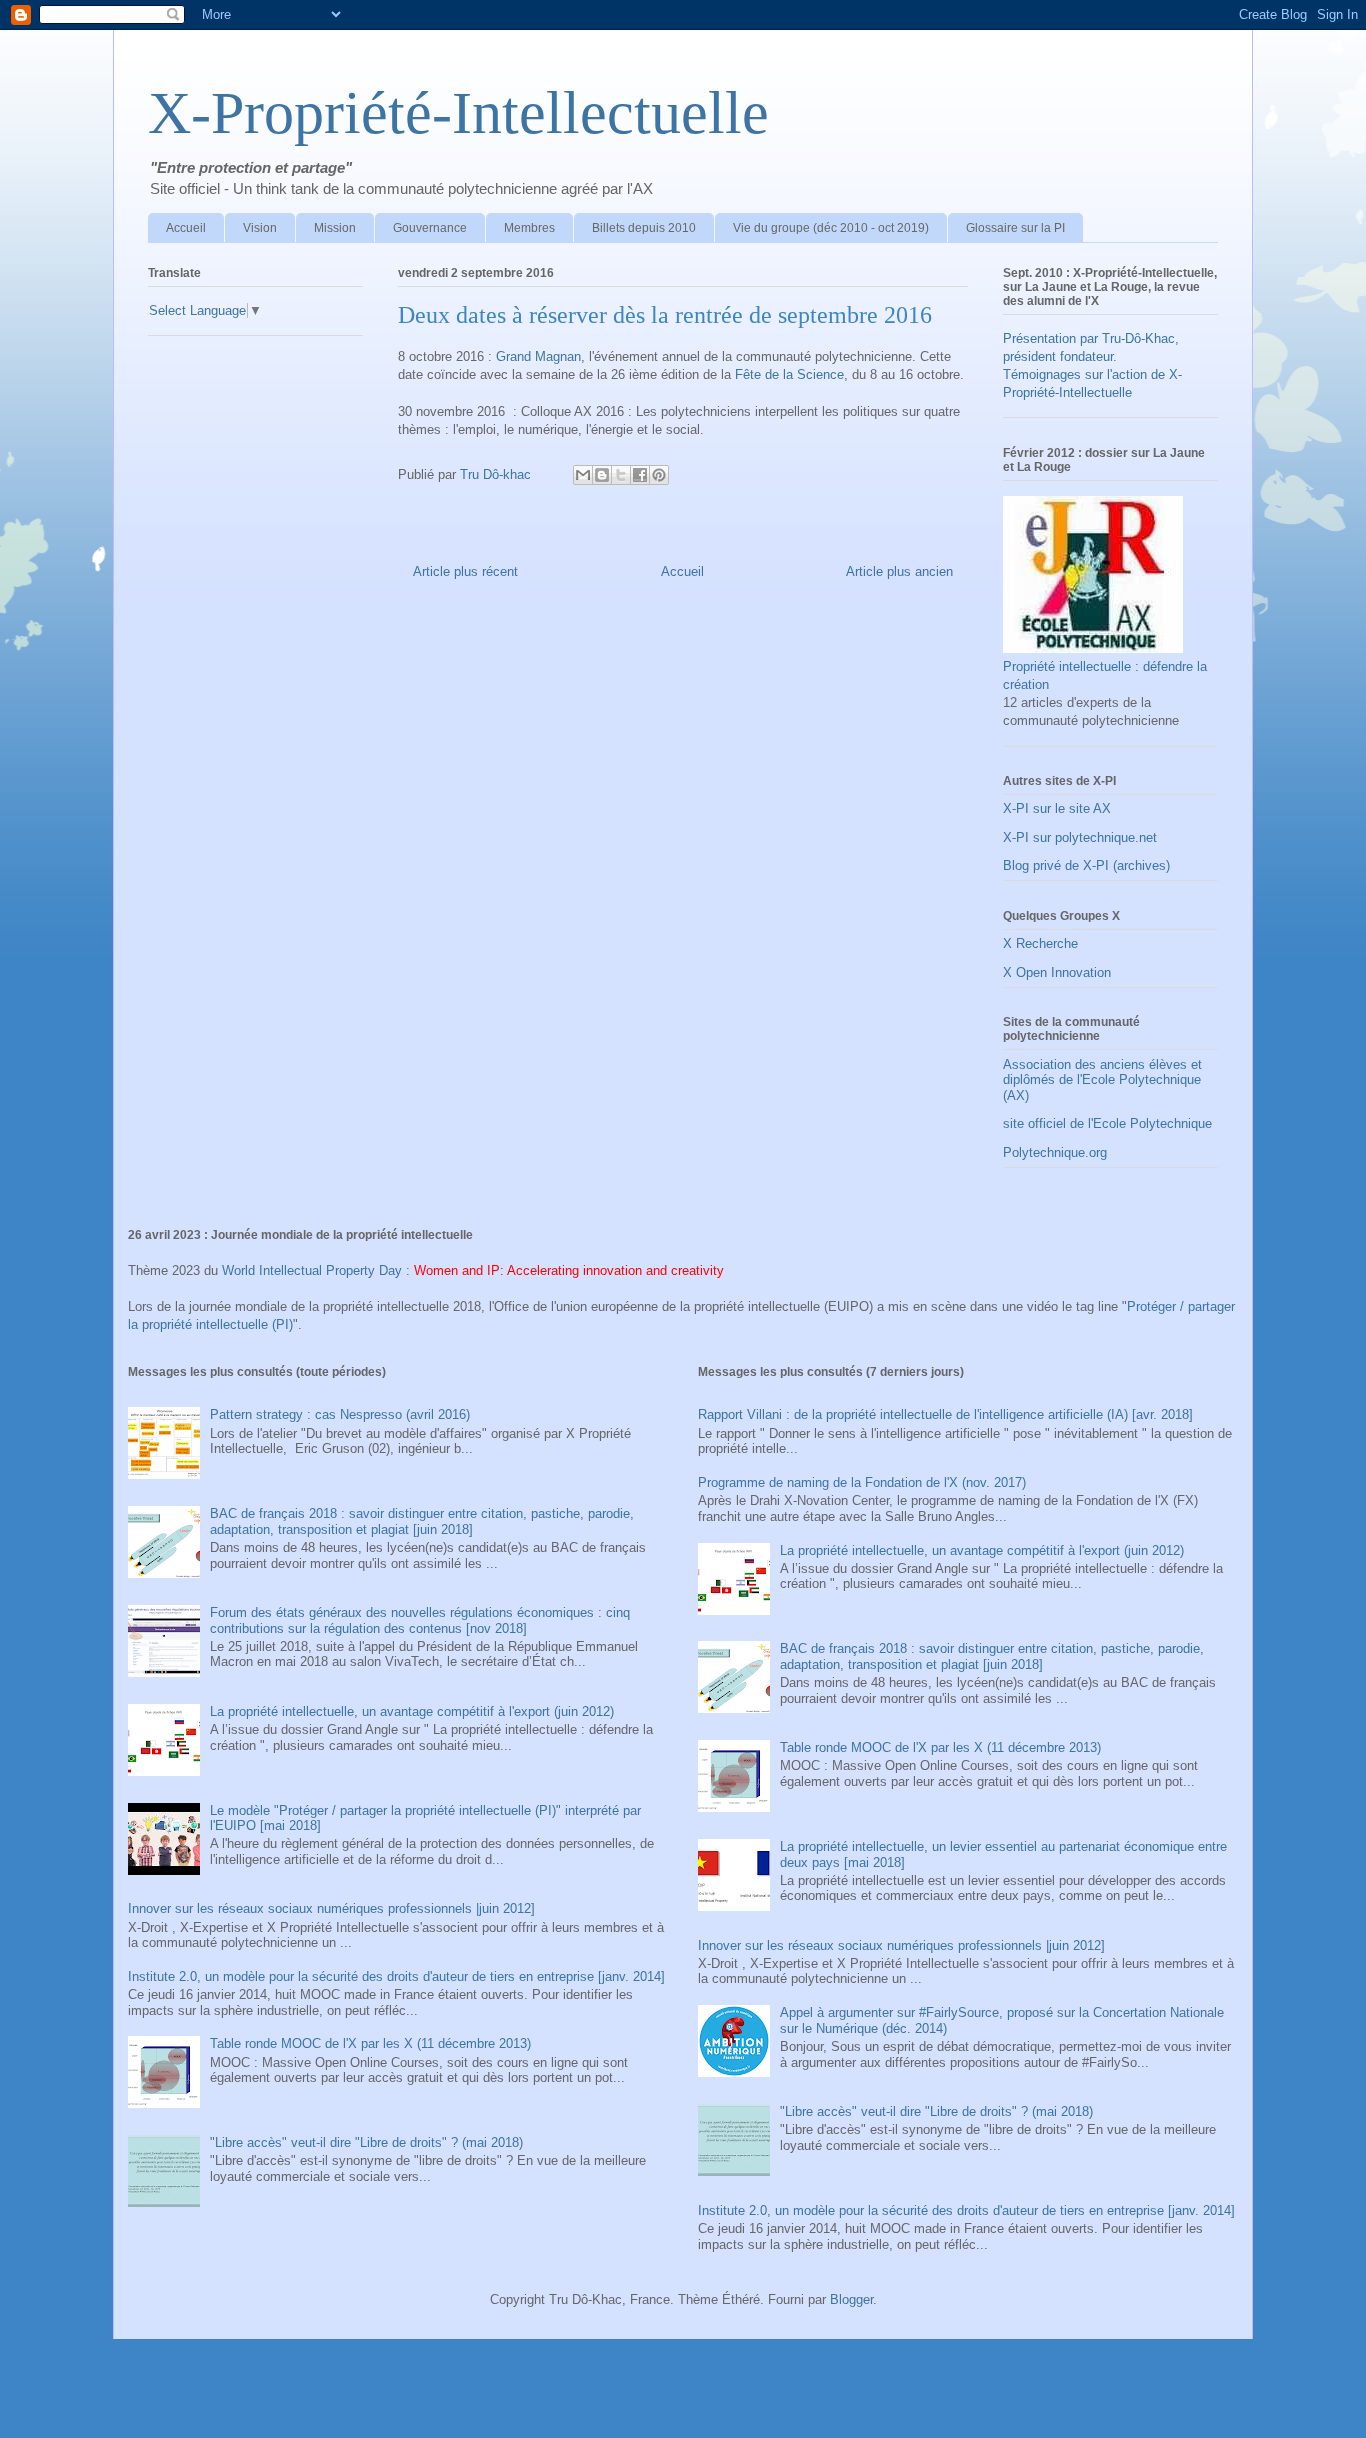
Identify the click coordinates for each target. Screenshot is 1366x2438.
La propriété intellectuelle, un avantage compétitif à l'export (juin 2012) (412, 1711)
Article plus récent (465, 571)
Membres (529, 228)
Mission (335, 228)
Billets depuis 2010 (644, 228)
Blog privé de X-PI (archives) (1086, 865)
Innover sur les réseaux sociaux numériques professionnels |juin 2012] (331, 1908)
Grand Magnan (536, 356)
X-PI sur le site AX (1057, 808)
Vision (260, 228)
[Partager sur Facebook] (640, 475)
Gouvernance (430, 228)
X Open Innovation (1057, 972)
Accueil (186, 228)
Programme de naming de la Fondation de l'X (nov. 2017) (862, 1482)
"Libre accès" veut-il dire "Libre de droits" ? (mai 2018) (366, 2142)
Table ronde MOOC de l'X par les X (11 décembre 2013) (370, 2043)
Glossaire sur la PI (1015, 228)
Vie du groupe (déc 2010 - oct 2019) (831, 228)
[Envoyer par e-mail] (583, 475)
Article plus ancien (899, 571)
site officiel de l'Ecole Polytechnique (1107, 1123)
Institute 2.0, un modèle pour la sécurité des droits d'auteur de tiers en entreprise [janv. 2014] (396, 1976)
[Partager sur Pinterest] (659, 475)
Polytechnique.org (1055, 1152)
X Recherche (1040, 943)
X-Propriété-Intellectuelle (458, 113)
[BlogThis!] (602, 475)
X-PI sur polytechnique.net (1080, 837)
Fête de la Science (789, 374)
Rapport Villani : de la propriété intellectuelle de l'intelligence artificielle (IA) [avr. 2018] (945, 1414)
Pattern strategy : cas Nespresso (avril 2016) (340, 1414)
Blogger (851, 2299)
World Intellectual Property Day (312, 1270)
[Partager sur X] (621, 475)
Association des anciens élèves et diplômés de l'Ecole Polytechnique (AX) (1102, 1080)
